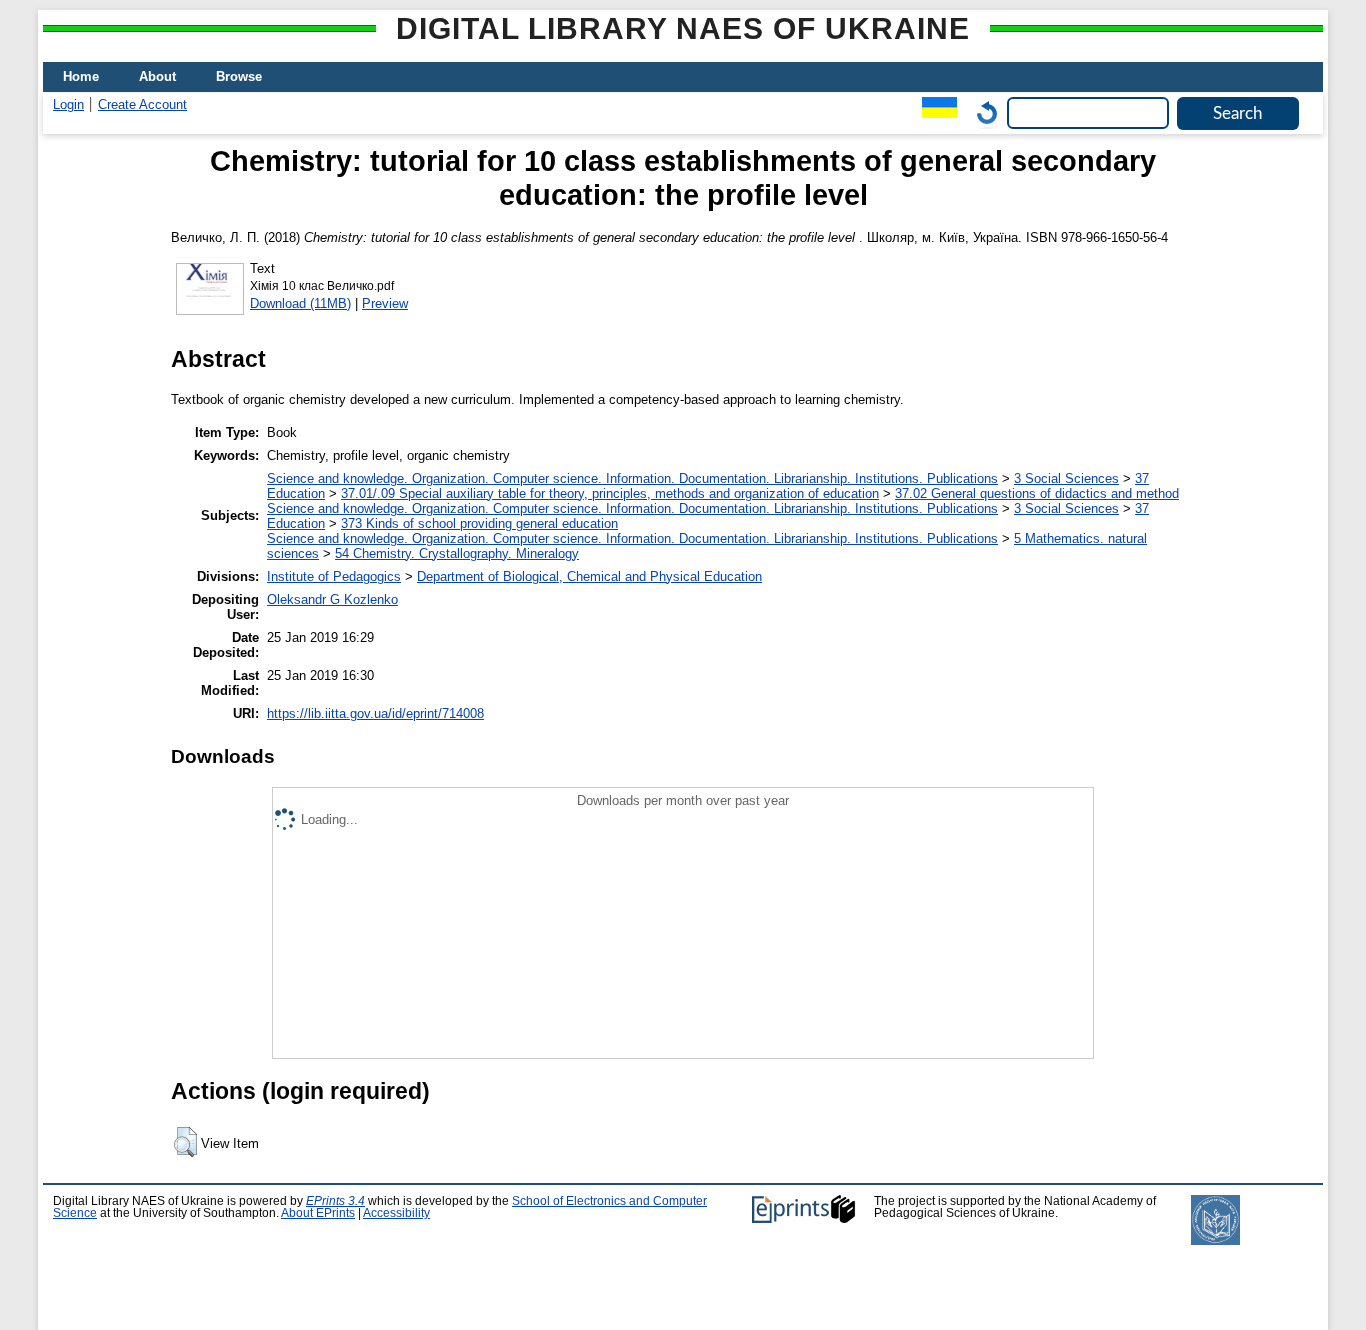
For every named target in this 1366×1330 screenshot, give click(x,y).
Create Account (142, 104)
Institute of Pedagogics (334, 576)
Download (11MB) (300, 303)
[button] (185, 1142)
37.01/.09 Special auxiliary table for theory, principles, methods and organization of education (610, 493)
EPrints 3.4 (335, 1201)
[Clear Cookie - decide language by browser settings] (982, 112)
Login (68, 104)
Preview (385, 303)
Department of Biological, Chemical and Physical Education (589, 576)
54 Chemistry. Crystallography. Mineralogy (457, 553)
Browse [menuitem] (239, 76)
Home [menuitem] (81, 76)
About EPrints (318, 1213)
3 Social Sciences (1066, 478)
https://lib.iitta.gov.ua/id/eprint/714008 (375, 713)
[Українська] (934, 112)
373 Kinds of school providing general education (479, 523)
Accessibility (396, 1213)
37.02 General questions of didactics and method (1037, 493)
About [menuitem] (157, 76)
